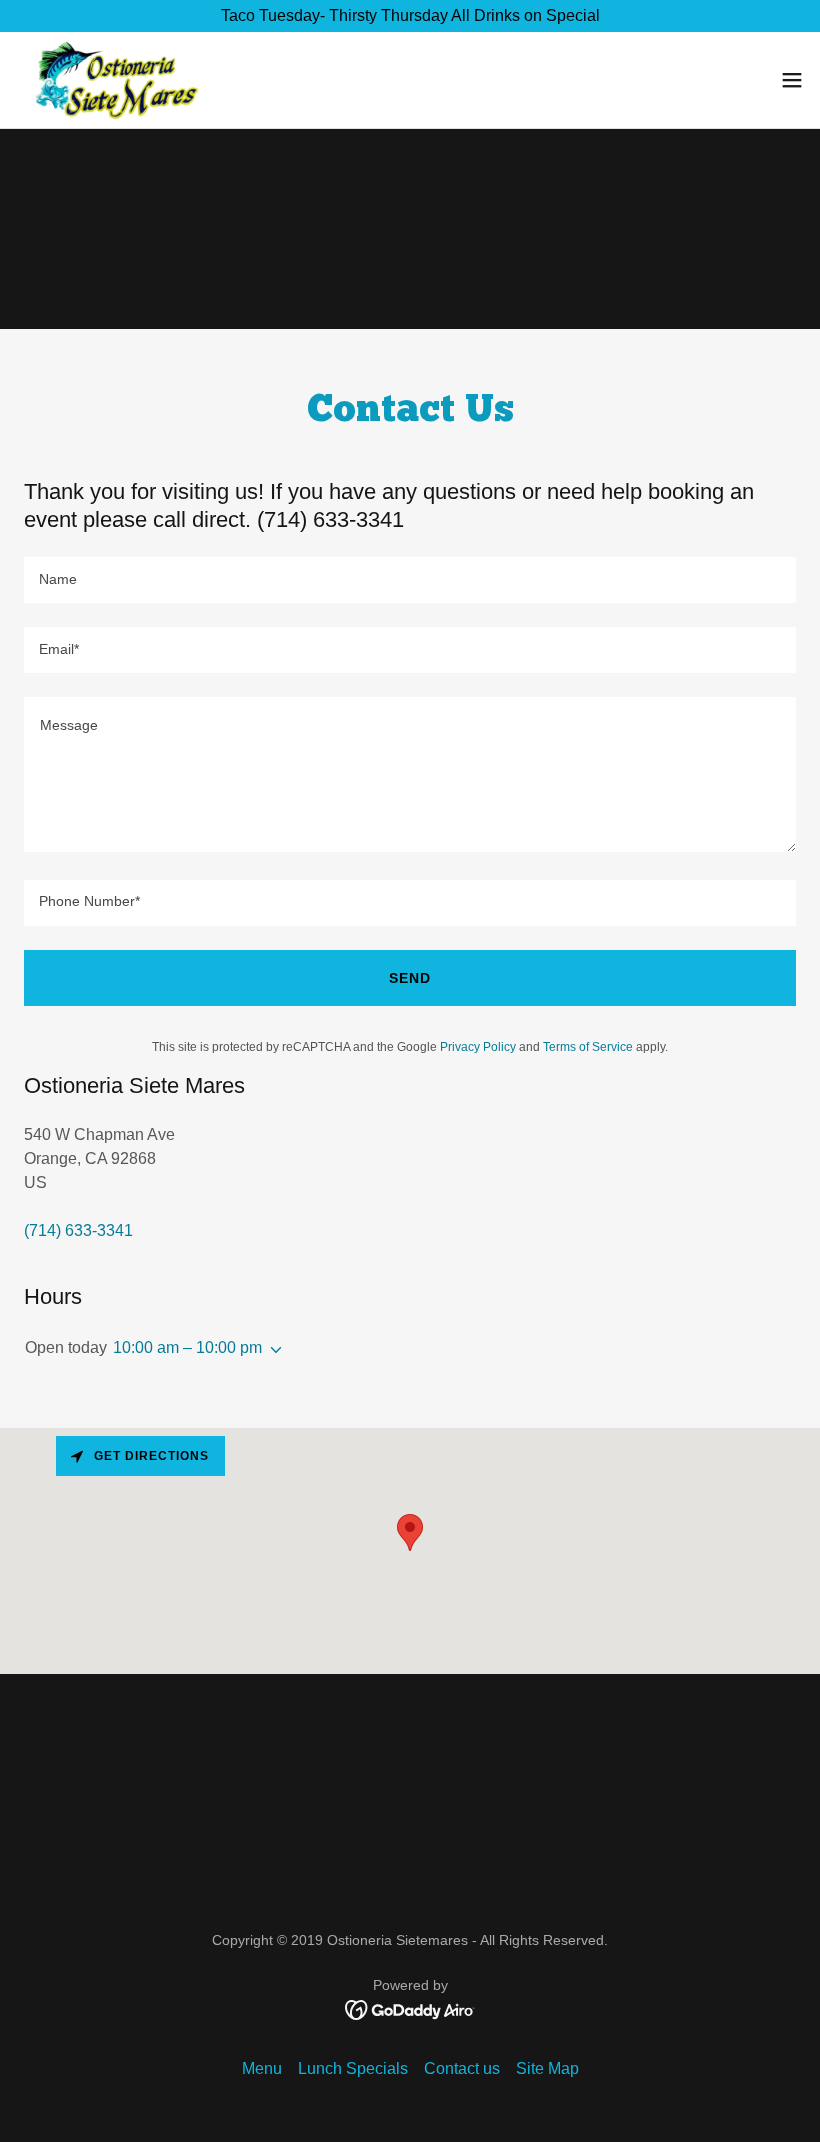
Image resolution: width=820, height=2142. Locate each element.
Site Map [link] (547, 2068)
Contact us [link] (462, 2068)
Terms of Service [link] (588, 1047)
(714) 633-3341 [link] (78, 1230)
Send (410, 978)
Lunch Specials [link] (353, 2068)
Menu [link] (262, 2068)
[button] (792, 80)
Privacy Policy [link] (478, 1047)
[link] (113, 80)
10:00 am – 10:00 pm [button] (187, 1347)
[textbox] (410, 580)
